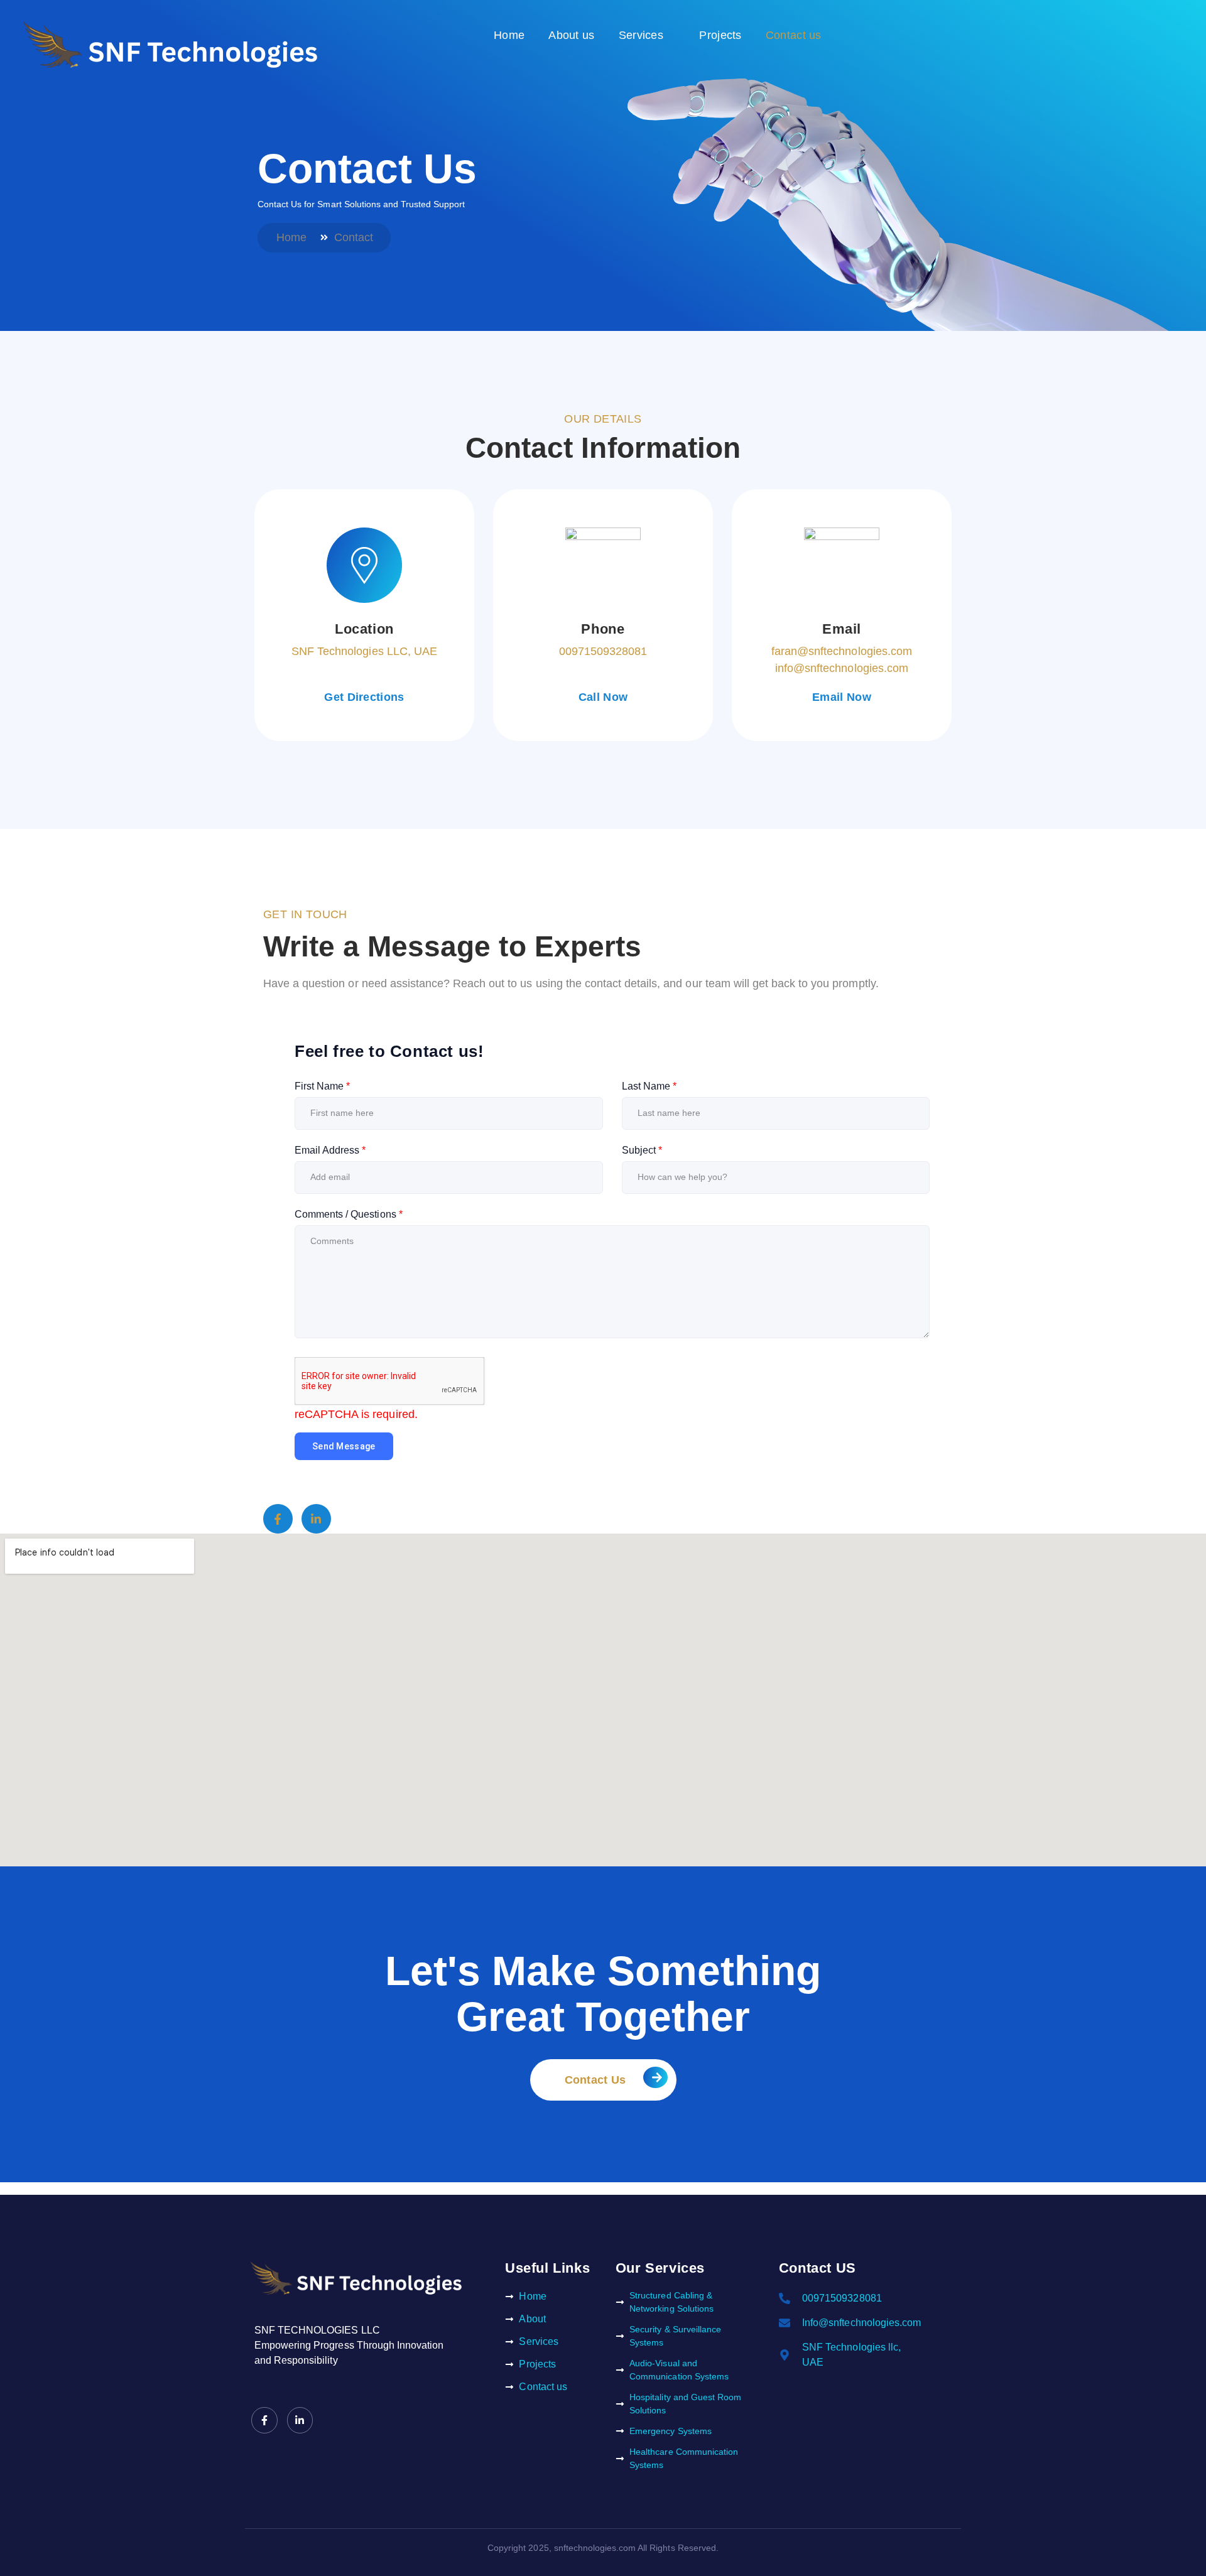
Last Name (649, 1086)
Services (641, 35)
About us (571, 35)
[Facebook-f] (278, 1519)
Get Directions (364, 697)
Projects (720, 35)
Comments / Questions (349, 1214)
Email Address (330, 1150)
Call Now (603, 697)
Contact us (794, 35)
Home (509, 35)
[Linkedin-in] (316, 1519)
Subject (642, 1150)
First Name (322, 1086)
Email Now (842, 697)
